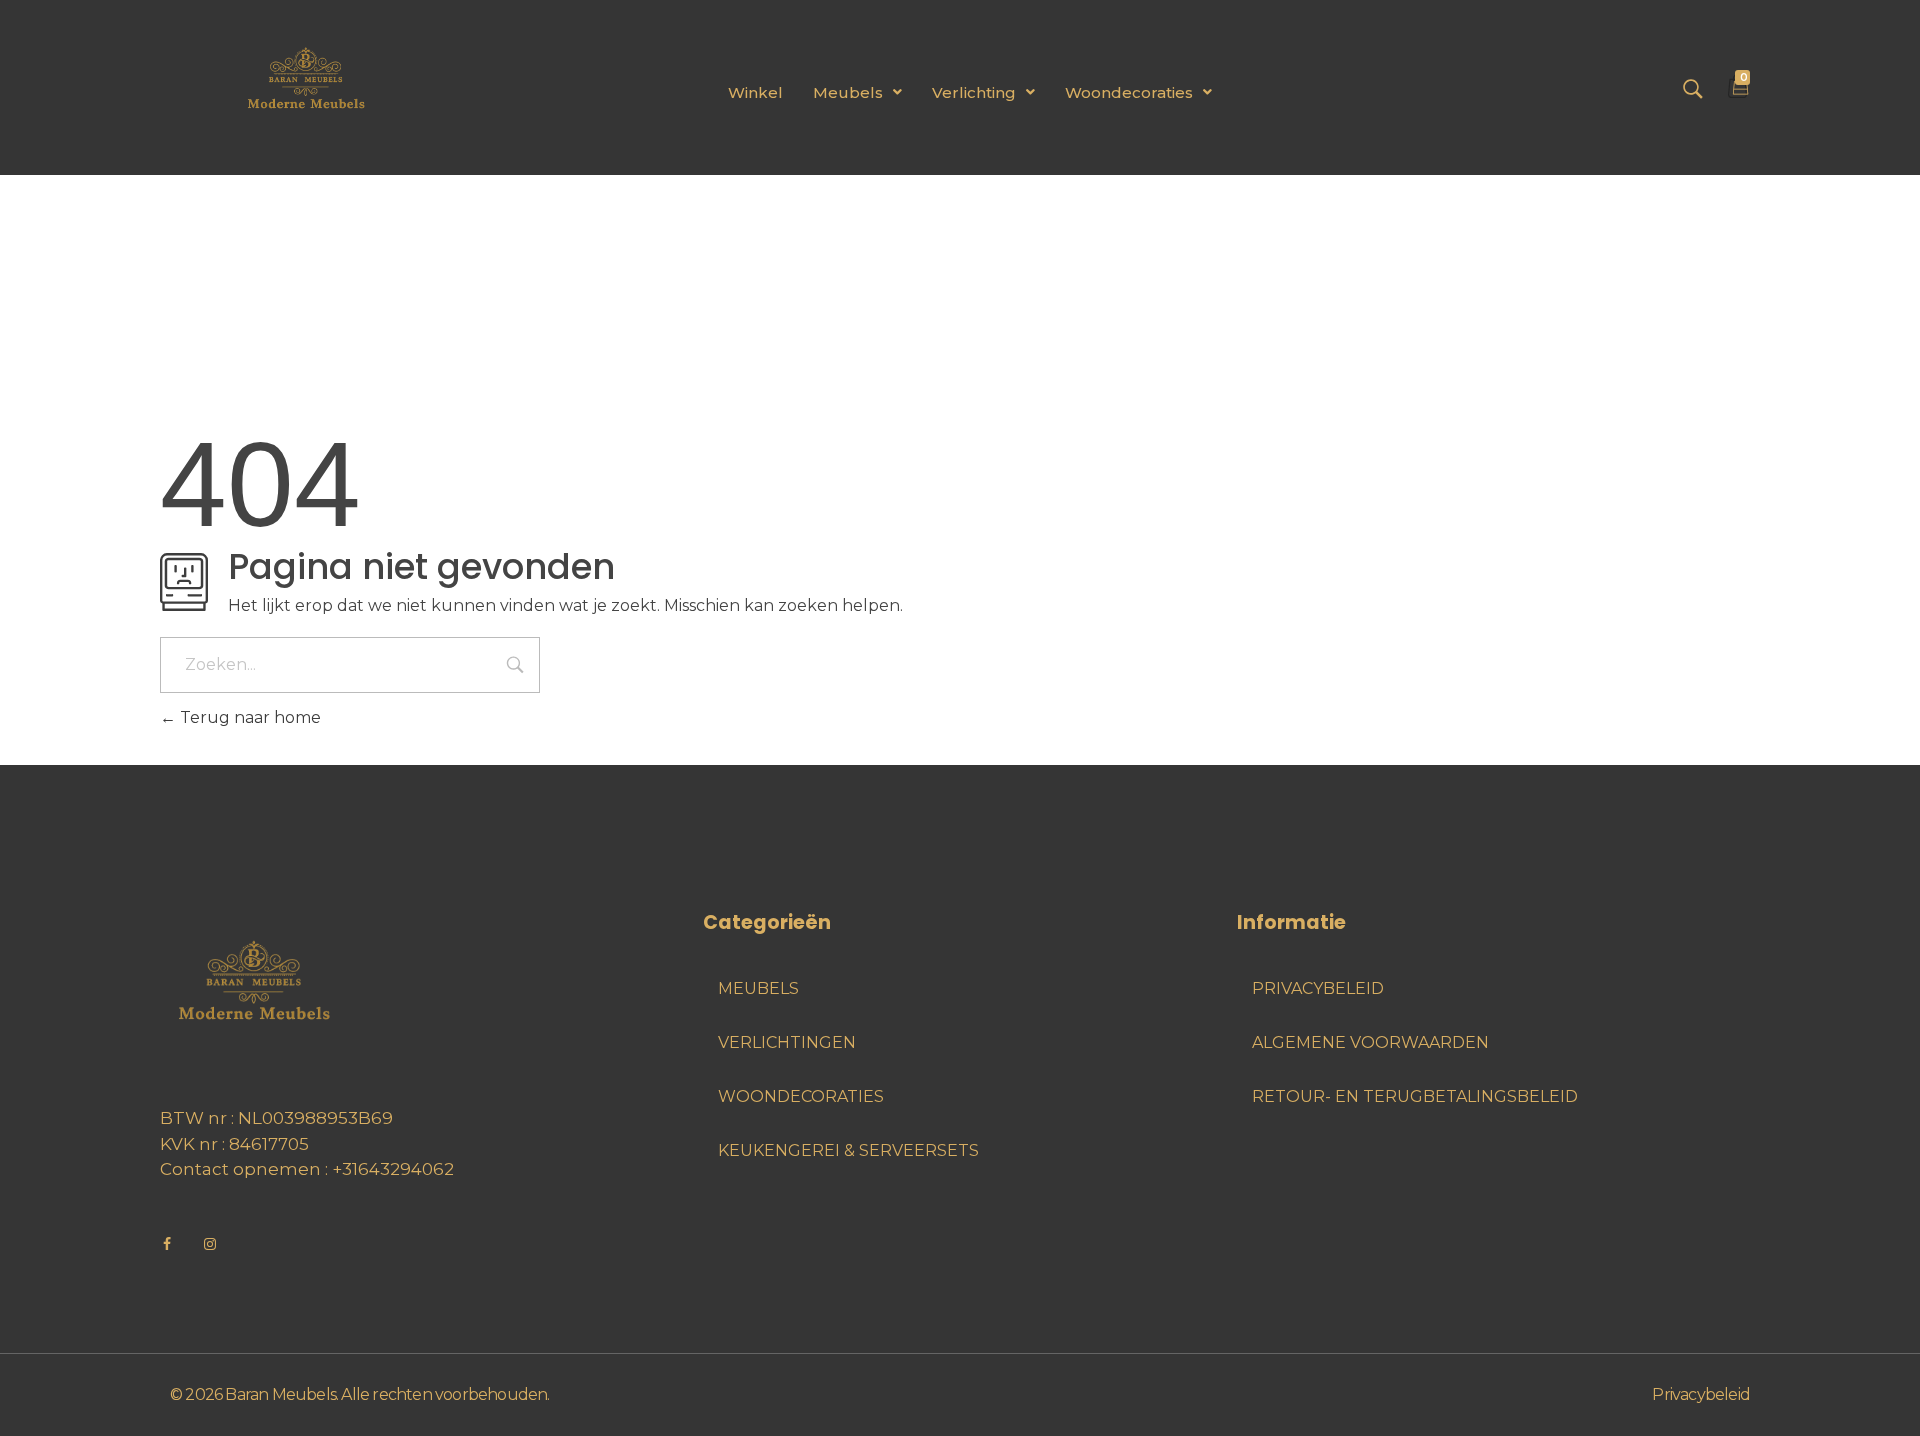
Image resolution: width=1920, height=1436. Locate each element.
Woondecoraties (1129, 92)
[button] (857, 92)
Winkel (755, 92)
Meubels (848, 92)
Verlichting (974, 92)
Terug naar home (248, 717)
